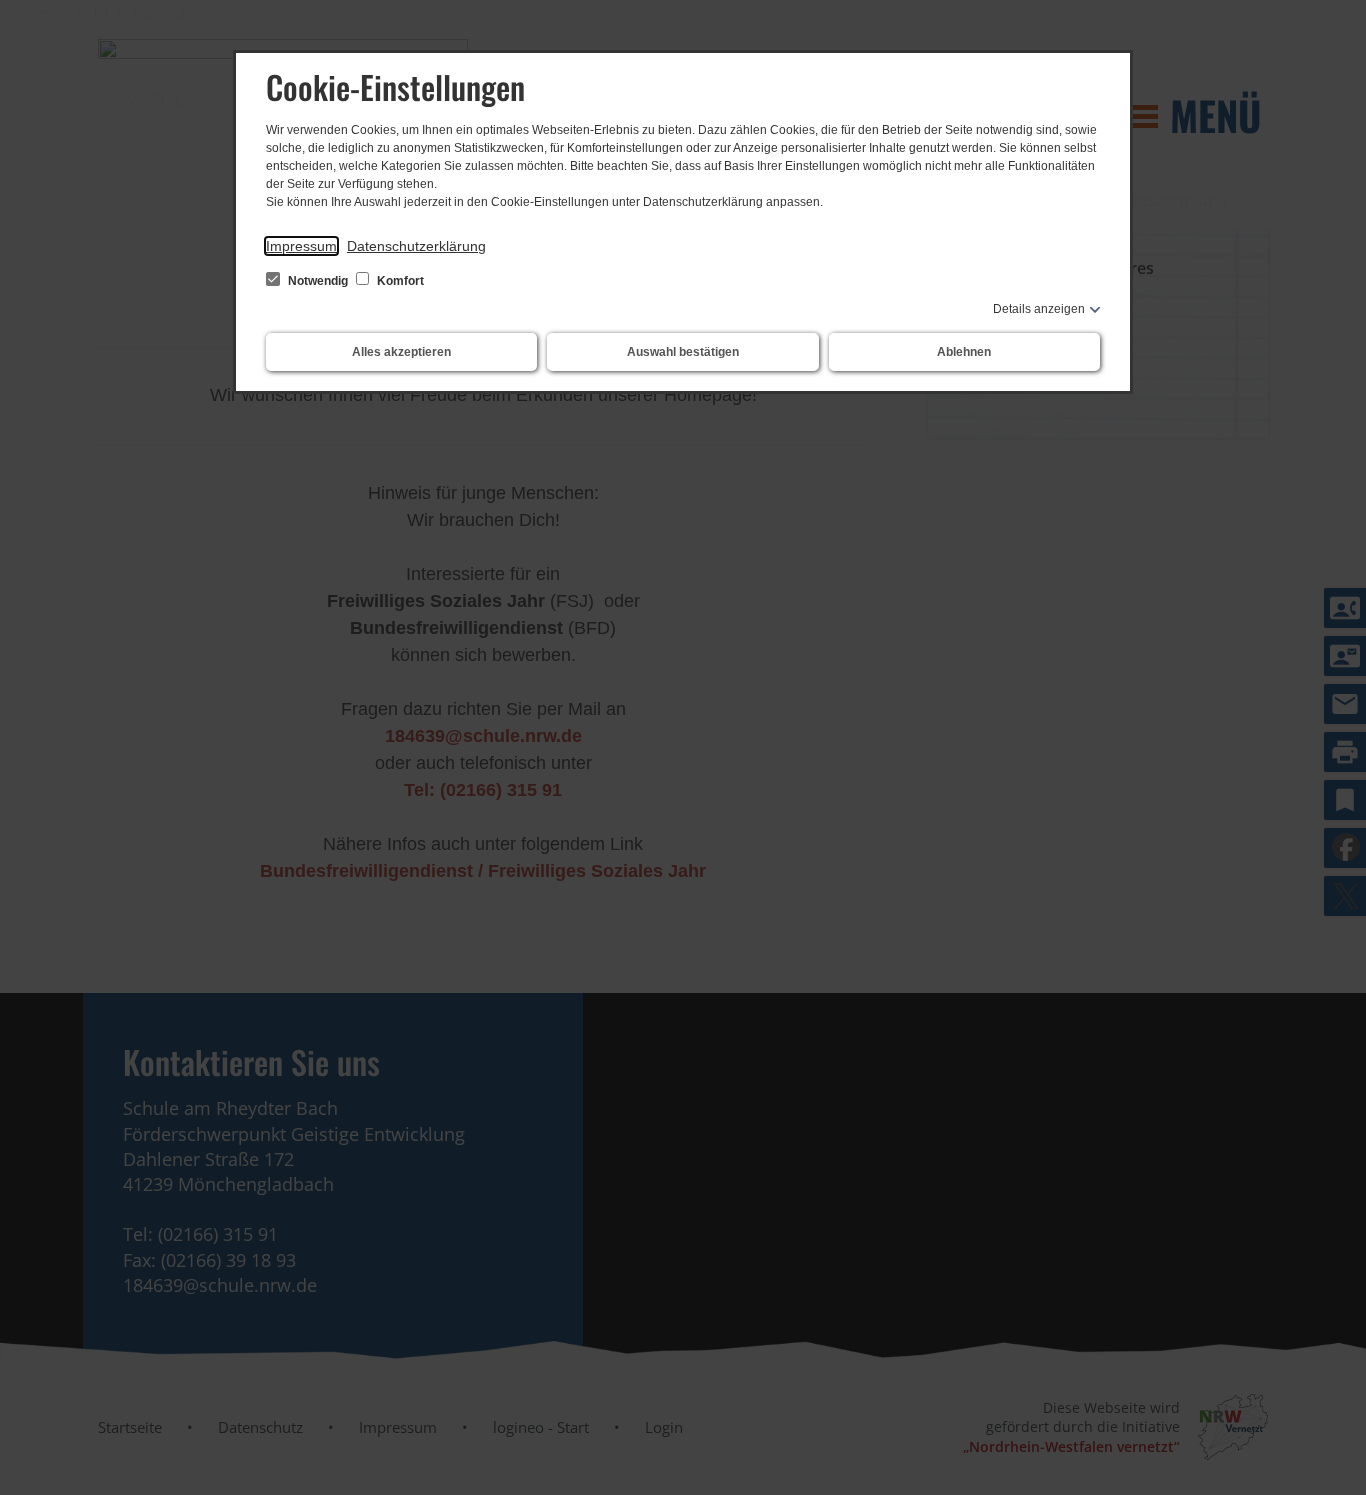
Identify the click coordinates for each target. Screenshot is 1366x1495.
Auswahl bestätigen (683, 352)
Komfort (399, 281)
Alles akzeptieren (401, 352)
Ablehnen (964, 352)
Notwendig (318, 281)
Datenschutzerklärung (416, 246)
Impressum (301, 246)
